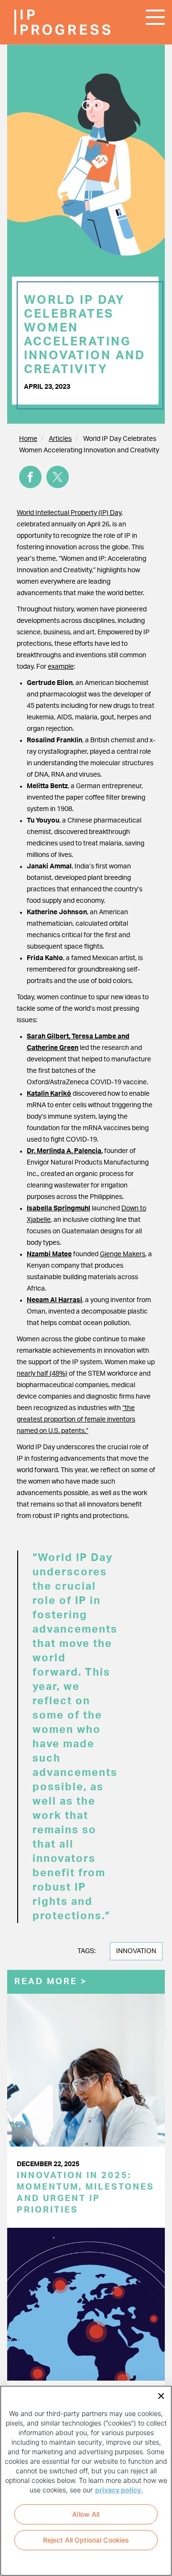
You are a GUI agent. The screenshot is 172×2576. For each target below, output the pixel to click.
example (61, 667)
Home (28, 439)
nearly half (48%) (42, 1374)
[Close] (158, 2395)
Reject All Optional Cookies (86, 2540)
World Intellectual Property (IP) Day (69, 513)
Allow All (86, 2514)
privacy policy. (119, 2490)
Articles (60, 439)
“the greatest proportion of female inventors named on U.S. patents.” (76, 1420)
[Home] (43, 22)
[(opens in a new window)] (30, 477)
